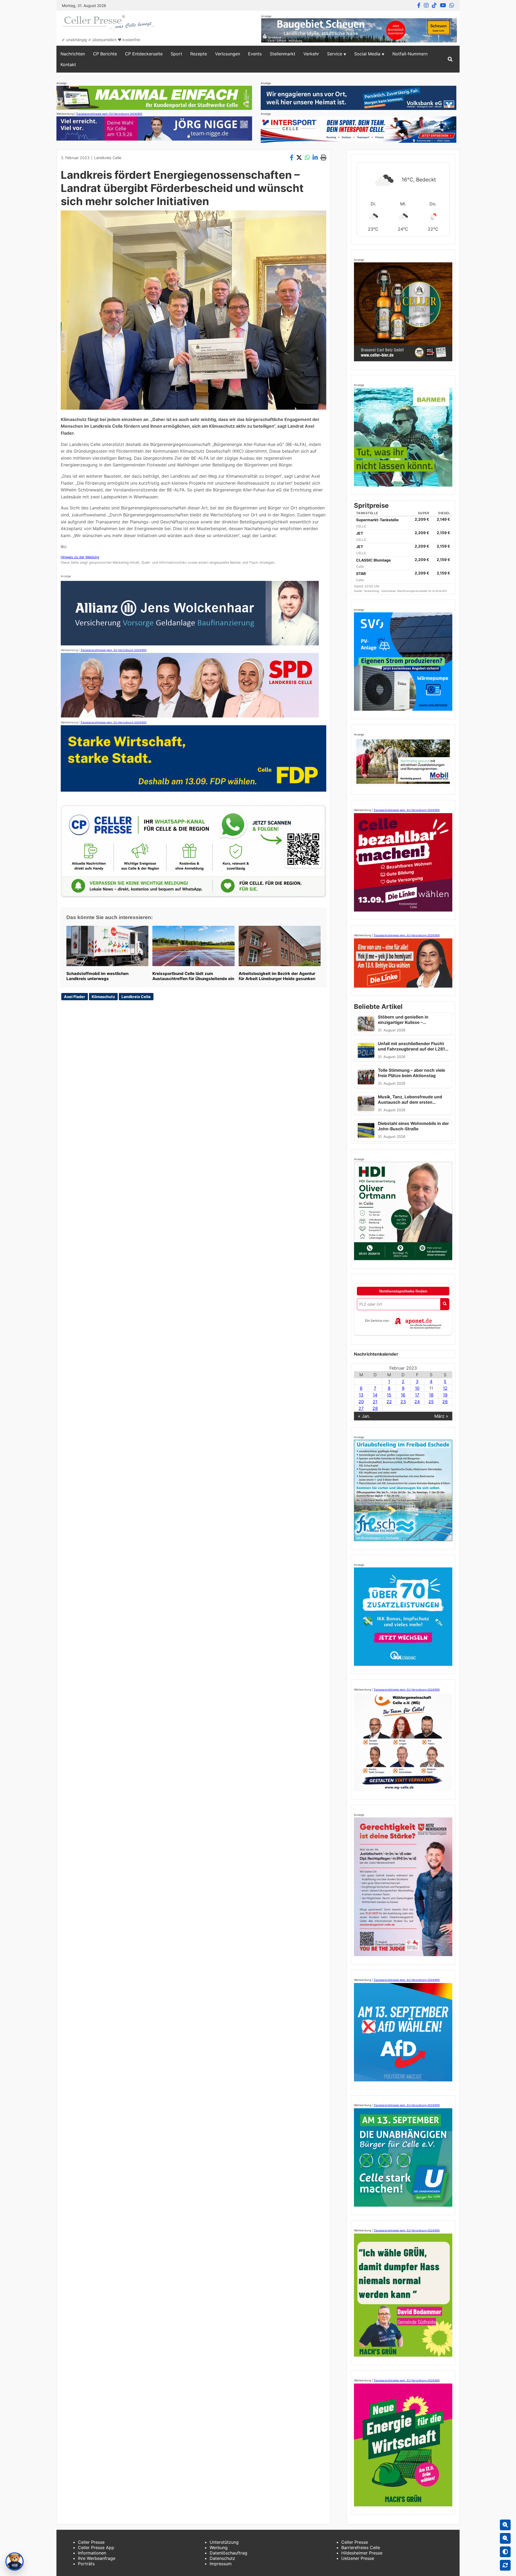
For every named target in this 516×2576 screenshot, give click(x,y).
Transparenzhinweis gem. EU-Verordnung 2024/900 (109, 114)
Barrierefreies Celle (361, 2548)
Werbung (219, 2548)
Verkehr (311, 54)
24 (417, 1402)
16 (403, 1395)
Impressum (221, 2564)
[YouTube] (443, 5)
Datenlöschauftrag (228, 2553)
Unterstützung (224, 2542)
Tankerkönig (372, 591)
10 (417, 1388)
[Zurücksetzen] (505, 2565)
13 (361, 1395)
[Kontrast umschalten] (505, 2552)
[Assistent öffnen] (15, 2561)
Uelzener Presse (358, 2558)
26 (445, 1402)
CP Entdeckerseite (144, 54)
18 (431, 1395)
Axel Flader (75, 997)
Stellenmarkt (283, 54)
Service (335, 54)
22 (389, 1402)
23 (403, 1402)
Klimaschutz (103, 997)
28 (375, 1408)
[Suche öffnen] (450, 59)
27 (361, 1408)
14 (375, 1395)
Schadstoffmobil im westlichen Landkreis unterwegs (97, 976)
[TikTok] (434, 5)
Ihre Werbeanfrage (97, 2558)
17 (417, 1395)
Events (255, 54)
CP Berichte (105, 54)
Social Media (367, 54)
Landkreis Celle (108, 158)
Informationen (92, 2553)
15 (389, 1395)
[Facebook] (419, 5)
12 (445, 1388)
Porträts (86, 2564)
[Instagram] (426, 5)
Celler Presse (91, 2542)
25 (431, 1402)
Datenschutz (222, 2558)
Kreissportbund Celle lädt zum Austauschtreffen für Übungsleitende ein (193, 976)
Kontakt (68, 65)
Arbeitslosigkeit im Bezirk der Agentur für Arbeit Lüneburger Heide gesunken (277, 976)
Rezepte (199, 54)
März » (441, 1416)
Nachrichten (73, 54)
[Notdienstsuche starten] (445, 1304)
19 (445, 1395)
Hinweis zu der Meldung (80, 557)
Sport (176, 54)
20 (361, 1402)
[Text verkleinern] (505, 2538)
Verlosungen (227, 54)
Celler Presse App (96, 2548)
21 (375, 1402)
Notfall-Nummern (410, 54)
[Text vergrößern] (505, 2525)
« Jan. (364, 1416)
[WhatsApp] (452, 5)
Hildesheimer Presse (362, 2553)
